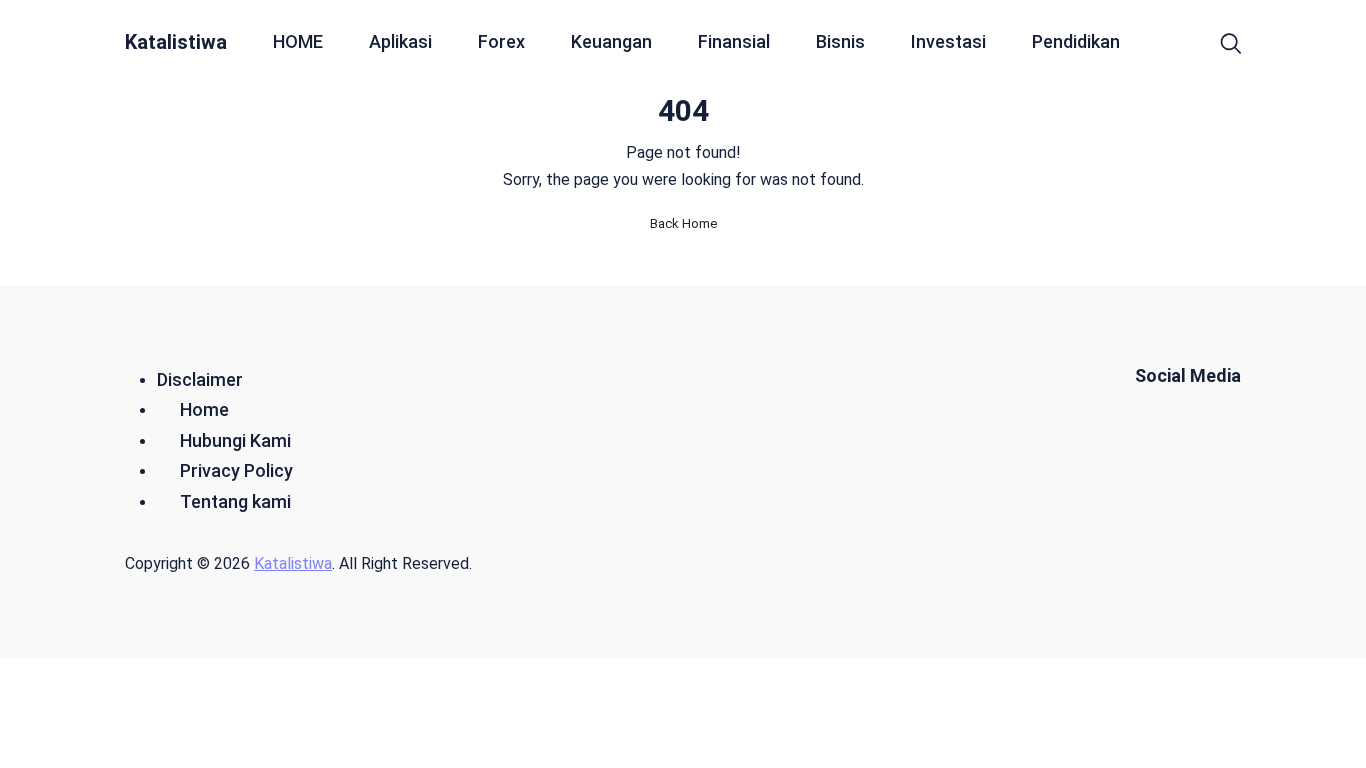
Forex (501, 41)
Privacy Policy (236, 470)
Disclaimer (200, 379)
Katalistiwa (176, 42)
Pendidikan (1076, 41)
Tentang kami (235, 501)
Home (204, 409)
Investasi (948, 41)
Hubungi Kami (235, 440)
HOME (298, 41)
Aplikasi (400, 41)
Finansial (734, 41)
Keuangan (611, 41)
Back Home (683, 223)
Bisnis (840, 41)
